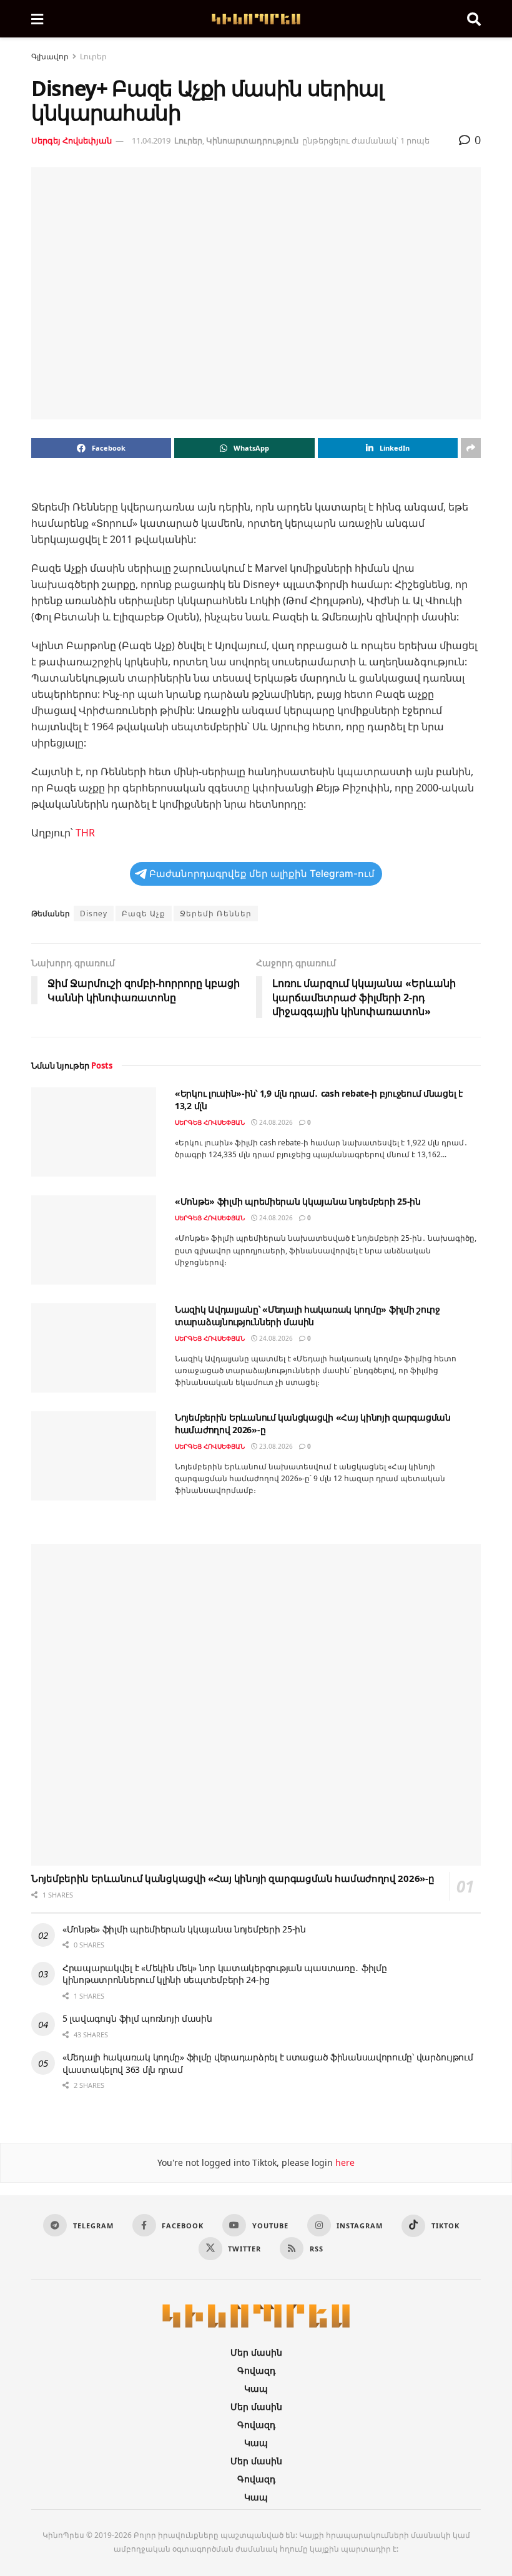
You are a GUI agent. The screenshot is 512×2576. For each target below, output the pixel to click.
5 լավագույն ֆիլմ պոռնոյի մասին (137, 2018)
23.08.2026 (275, 1446)
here (344, 2162)
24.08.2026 (275, 1122)
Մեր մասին (256, 2352)
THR (85, 833)
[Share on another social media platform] (471, 448)
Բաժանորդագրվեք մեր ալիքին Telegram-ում (262, 874)
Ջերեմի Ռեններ (216, 913)
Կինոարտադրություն (252, 140)
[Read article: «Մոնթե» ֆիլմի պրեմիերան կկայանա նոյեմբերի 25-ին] (94, 1240)
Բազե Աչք (144, 913)
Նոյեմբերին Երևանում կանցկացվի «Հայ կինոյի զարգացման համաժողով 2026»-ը (233, 1878)
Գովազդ (256, 2370)
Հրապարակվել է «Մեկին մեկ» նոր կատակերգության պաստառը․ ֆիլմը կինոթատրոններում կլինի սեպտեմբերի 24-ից (224, 1974)
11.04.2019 (151, 140)
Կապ (256, 2388)
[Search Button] (474, 19)
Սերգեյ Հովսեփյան (71, 140)
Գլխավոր (50, 56)
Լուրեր (93, 56)
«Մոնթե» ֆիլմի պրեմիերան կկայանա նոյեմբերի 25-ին (298, 1201)
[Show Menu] (37, 19)
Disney (94, 913)
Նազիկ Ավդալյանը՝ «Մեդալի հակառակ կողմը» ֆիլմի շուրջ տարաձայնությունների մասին (308, 1315)
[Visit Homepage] (255, 19)
